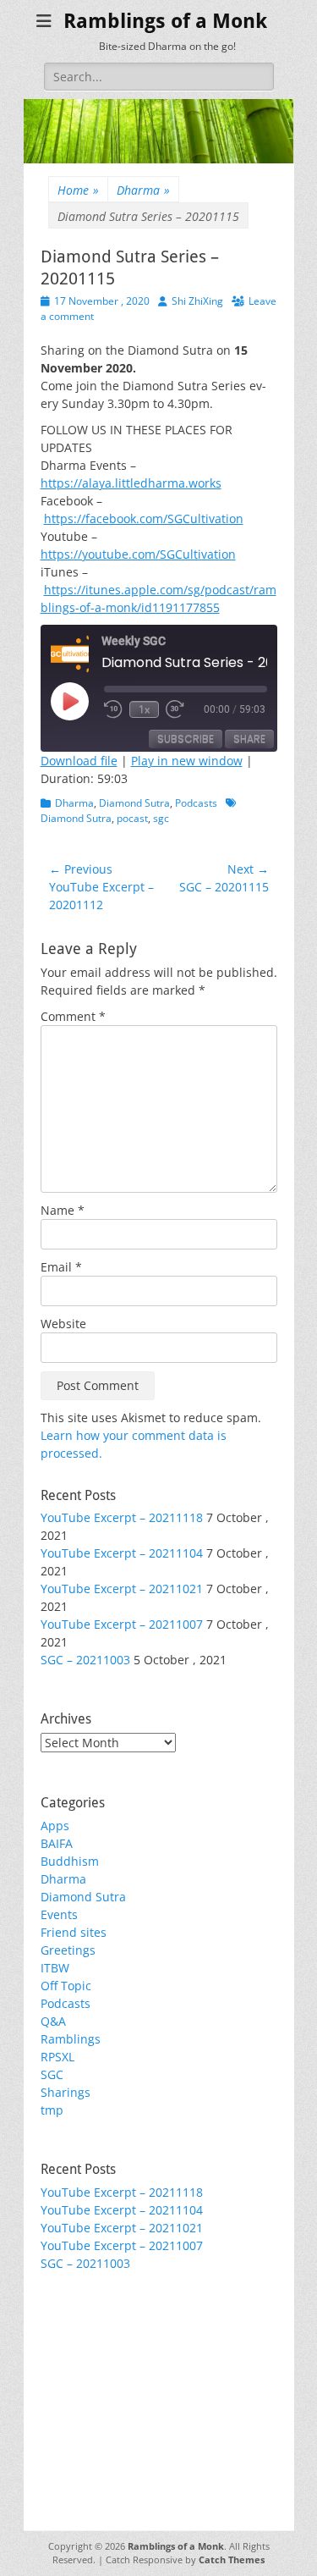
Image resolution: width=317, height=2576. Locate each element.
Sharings (66, 2092)
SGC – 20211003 (85, 1660)
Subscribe (186, 739)
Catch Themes (232, 2559)
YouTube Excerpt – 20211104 (122, 1553)
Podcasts (196, 803)
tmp (52, 2110)
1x (144, 709)
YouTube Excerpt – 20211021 (122, 1589)
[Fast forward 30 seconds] (178, 709)
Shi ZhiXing (197, 301)
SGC (52, 2074)
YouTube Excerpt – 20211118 (122, 1517)
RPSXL (57, 2057)
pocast (132, 818)
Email (61, 1267)
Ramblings (71, 2039)
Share (249, 739)
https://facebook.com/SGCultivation (144, 519)
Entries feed (75, 2359)
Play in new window (187, 761)
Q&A (53, 2021)
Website (63, 1324)
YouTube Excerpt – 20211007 (122, 1624)
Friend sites (74, 1932)
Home (78, 190)
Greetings (68, 1950)
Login (56, 2341)
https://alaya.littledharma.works (131, 483)
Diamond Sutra (134, 803)
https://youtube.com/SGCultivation (138, 554)
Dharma (143, 190)
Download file (79, 761)
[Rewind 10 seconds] (113, 709)
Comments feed (85, 2377)
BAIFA (57, 1843)
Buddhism (70, 1861)
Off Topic (66, 1986)
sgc (161, 818)
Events (59, 1914)
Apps (55, 1826)
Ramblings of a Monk (165, 21)
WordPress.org (82, 2394)
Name (63, 1210)
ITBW (55, 1968)
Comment (73, 1016)
